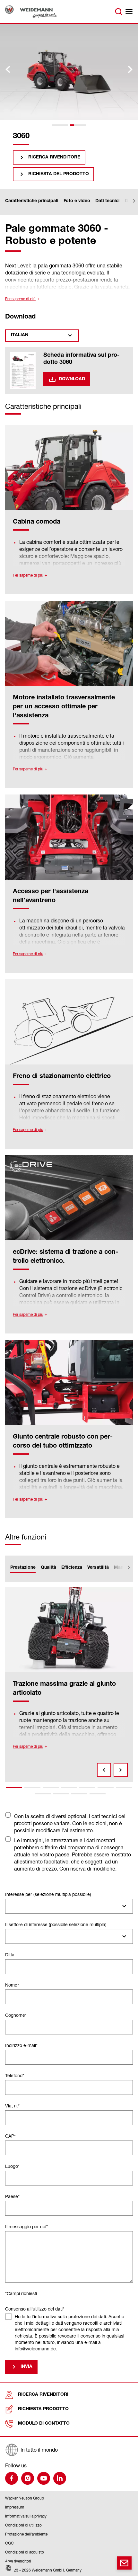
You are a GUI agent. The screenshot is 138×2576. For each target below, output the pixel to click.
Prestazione (23, 1568)
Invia (26, 2367)
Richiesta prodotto (43, 2409)
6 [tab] (106, 1788)
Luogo (12, 2166)
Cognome (16, 2015)
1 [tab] (14, 1788)
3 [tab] (51, 1788)
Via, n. (12, 2106)
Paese (12, 2196)
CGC (9, 2543)
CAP (10, 2136)
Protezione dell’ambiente (26, 2534)
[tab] (60, 125)
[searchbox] (10, 1906)
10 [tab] (79, 1794)
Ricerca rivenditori (43, 2395)
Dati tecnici (108, 201)
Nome (12, 1985)
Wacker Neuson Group (25, 2498)
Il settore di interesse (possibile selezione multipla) (56, 1924)
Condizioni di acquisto (25, 2552)
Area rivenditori (18, 2561)
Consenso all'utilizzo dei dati (35, 2309)
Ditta (10, 1955)
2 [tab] (32, 1788)
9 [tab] (61, 1794)
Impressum (15, 2507)
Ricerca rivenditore (54, 157)
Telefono (15, 2075)
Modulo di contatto (44, 2424)
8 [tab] (43, 1794)
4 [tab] (69, 1788)
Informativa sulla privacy (26, 2516)
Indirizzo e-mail (21, 2045)
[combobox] (69, 1906)
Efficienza (72, 1568)
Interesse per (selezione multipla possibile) (48, 1894)
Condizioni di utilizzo (23, 2525)
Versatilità (98, 1568)
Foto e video (77, 201)
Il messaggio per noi (26, 2226)
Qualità (48, 1568)
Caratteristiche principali (32, 201)
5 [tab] (87, 1788)
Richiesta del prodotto (59, 174)
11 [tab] (98, 1794)
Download (72, 379)
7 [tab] (124, 1788)
